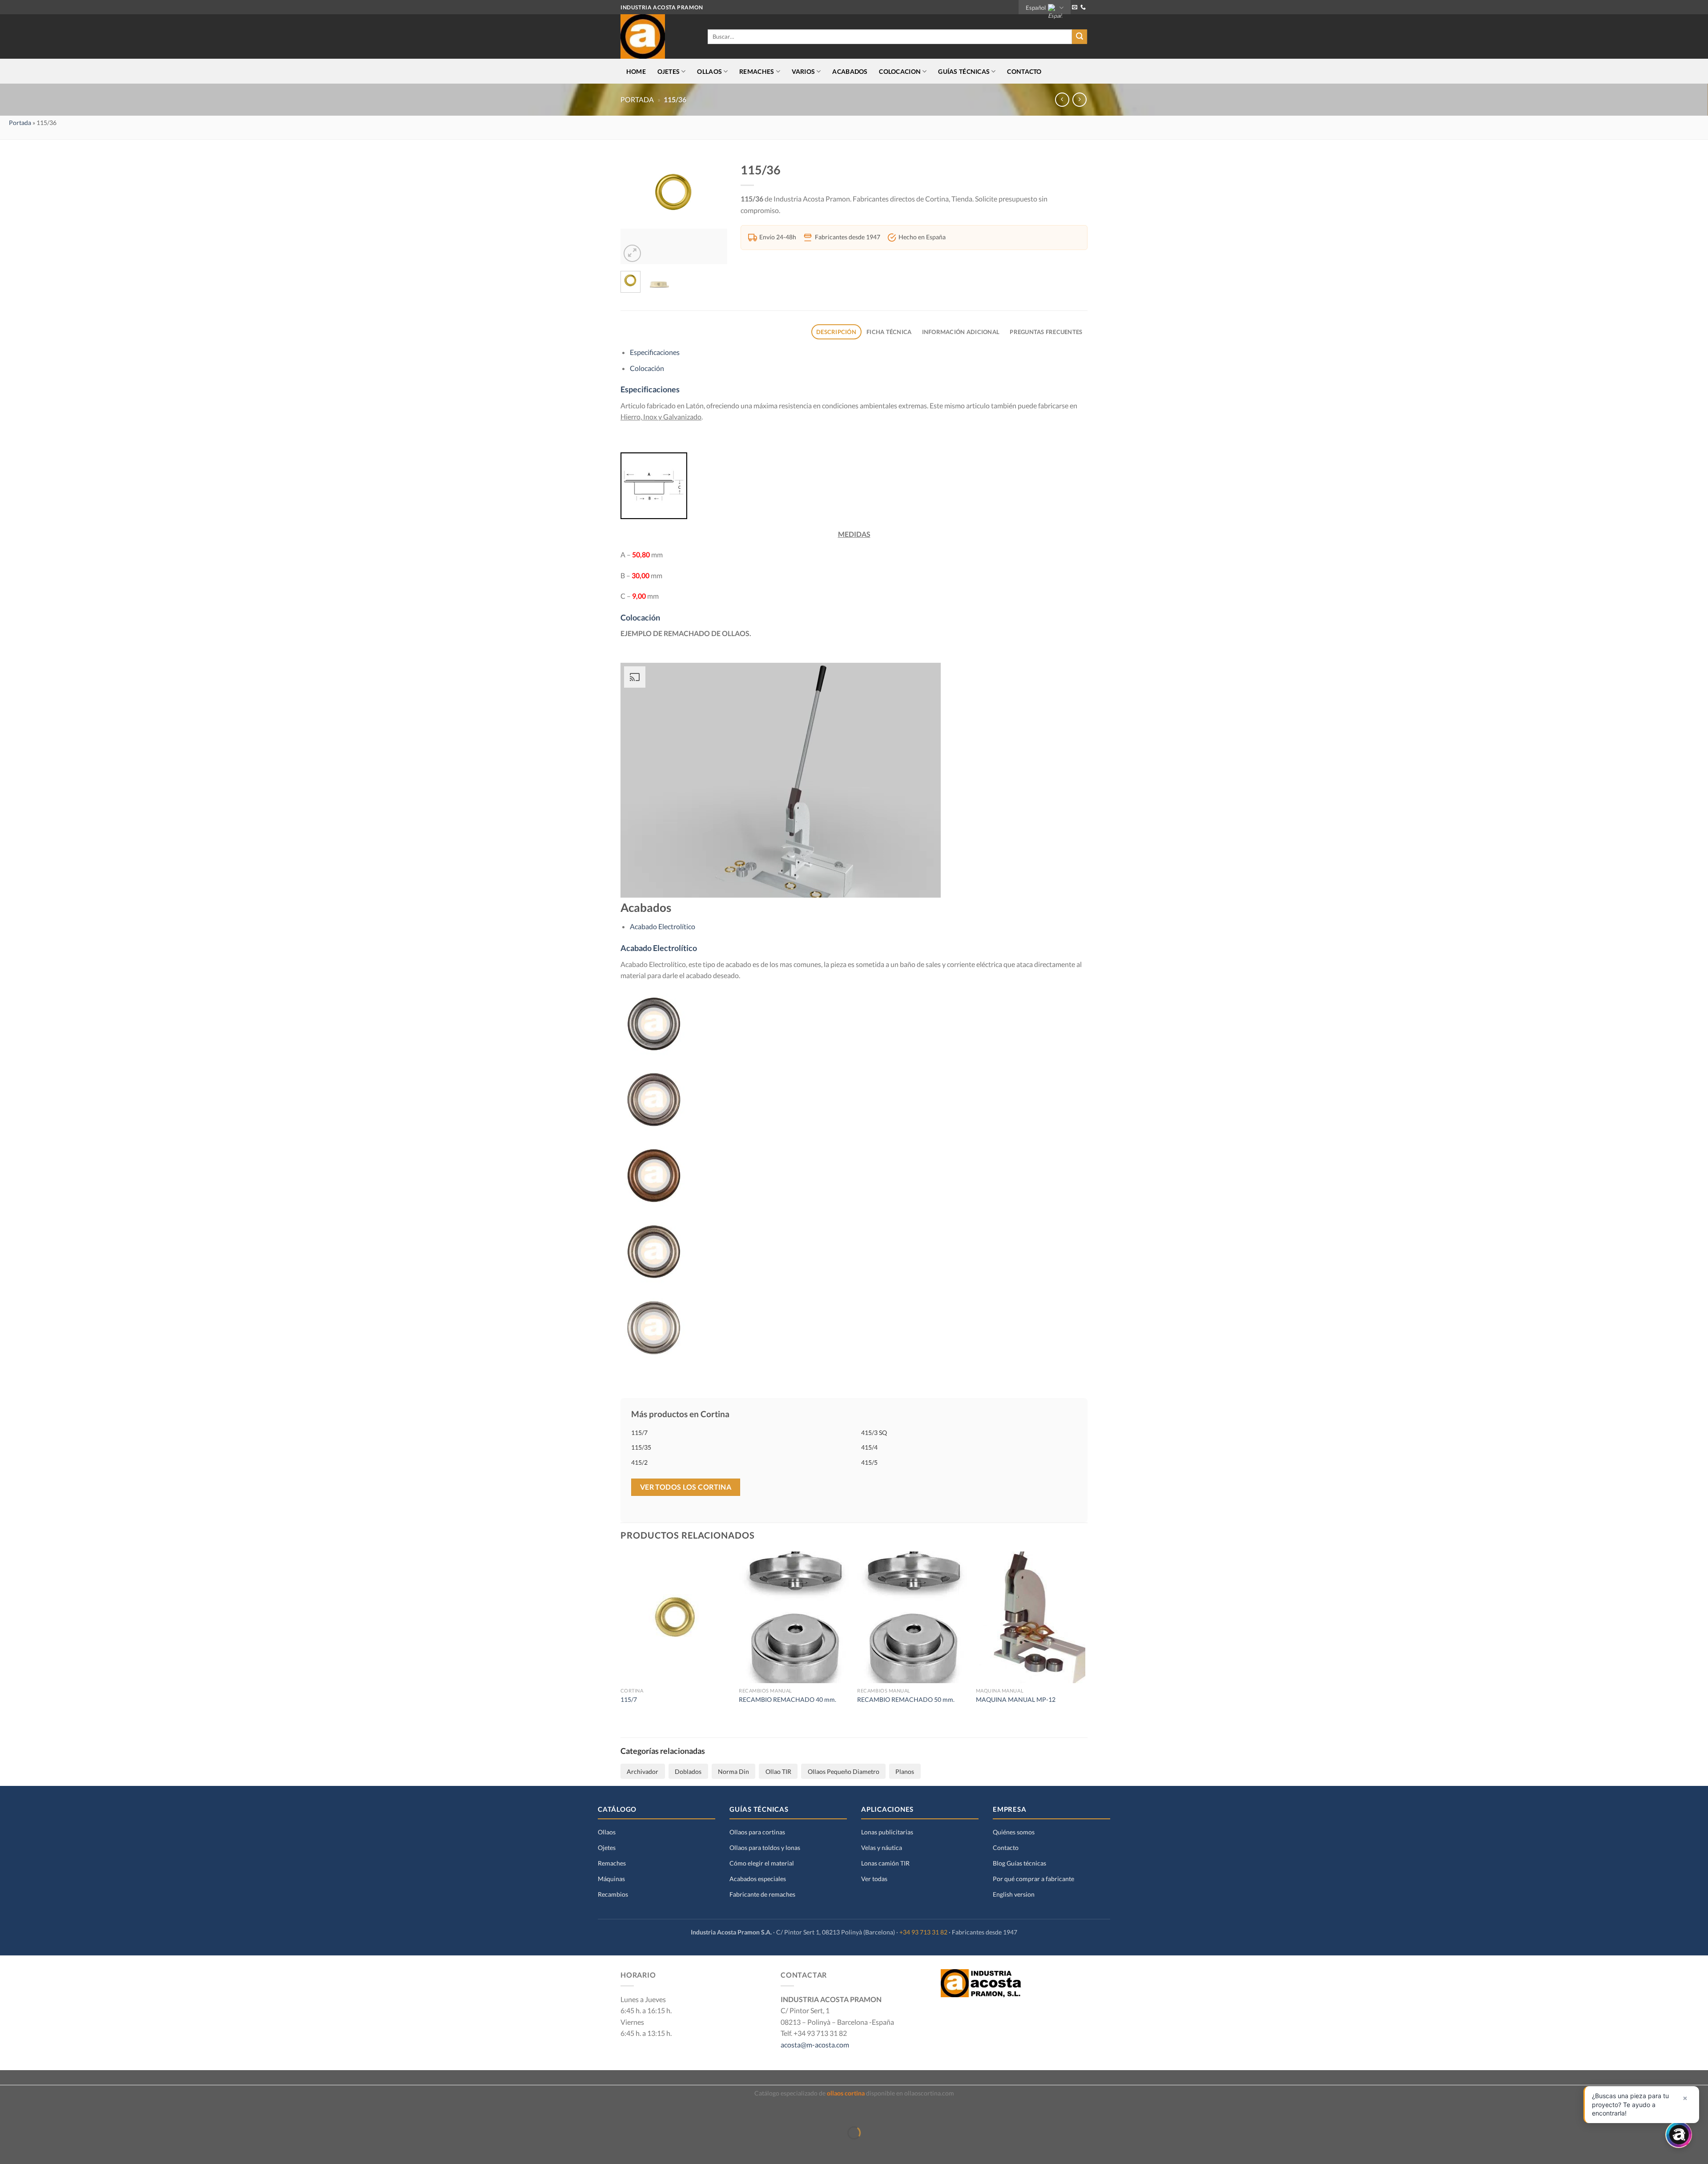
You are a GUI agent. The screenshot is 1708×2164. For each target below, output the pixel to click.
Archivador (643, 1771)
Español (1036, 8)
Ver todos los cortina (686, 1487)
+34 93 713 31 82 (923, 1932)
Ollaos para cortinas (757, 1832)
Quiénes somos (1014, 1832)
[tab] (836, 332)
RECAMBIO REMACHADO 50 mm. (906, 1699)
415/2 (639, 1462)
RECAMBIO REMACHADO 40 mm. (788, 1699)
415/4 (869, 1447)
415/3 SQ (874, 1433)
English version (1014, 1894)
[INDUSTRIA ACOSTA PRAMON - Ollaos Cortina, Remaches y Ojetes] (657, 36)
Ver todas (874, 1879)
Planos (905, 1771)
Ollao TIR (778, 1771)
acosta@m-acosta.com (815, 2045)
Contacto (1024, 71)
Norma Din (733, 1771)
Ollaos (607, 1832)
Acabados (850, 71)
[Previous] (634, 211)
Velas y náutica (882, 1848)
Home (636, 71)
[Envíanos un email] (1075, 8)
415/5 (869, 1462)
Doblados (688, 1771)
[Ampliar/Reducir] (34, 2111)
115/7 (639, 1433)
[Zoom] (632, 253)
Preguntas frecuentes (1046, 332)
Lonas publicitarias (887, 1832)
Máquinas (611, 1879)
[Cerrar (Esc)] (9, 2111)
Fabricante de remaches (762, 1894)
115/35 (641, 1447)
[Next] (714, 211)
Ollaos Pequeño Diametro (844, 1771)
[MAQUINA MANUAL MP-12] (1031, 1617)
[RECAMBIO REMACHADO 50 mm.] (912, 1617)
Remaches (612, 1863)
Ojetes (607, 1848)
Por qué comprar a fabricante (1033, 1879)
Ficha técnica (889, 332)
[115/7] (675, 1617)
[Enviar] (1080, 37)
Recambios (613, 1894)
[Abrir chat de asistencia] (1679, 2135)
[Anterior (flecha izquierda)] (9, 2148)
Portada (637, 100)
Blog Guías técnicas (1019, 1863)
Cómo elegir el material (762, 1863)
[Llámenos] (1083, 8)
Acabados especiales (758, 1879)
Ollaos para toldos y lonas (765, 1848)
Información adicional (961, 332)
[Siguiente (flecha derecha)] (34, 2148)
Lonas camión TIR (885, 1863)
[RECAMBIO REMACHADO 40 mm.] (794, 1617)
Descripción (836, 332)
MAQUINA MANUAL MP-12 (1016, 1699)
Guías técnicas (964, 71)
